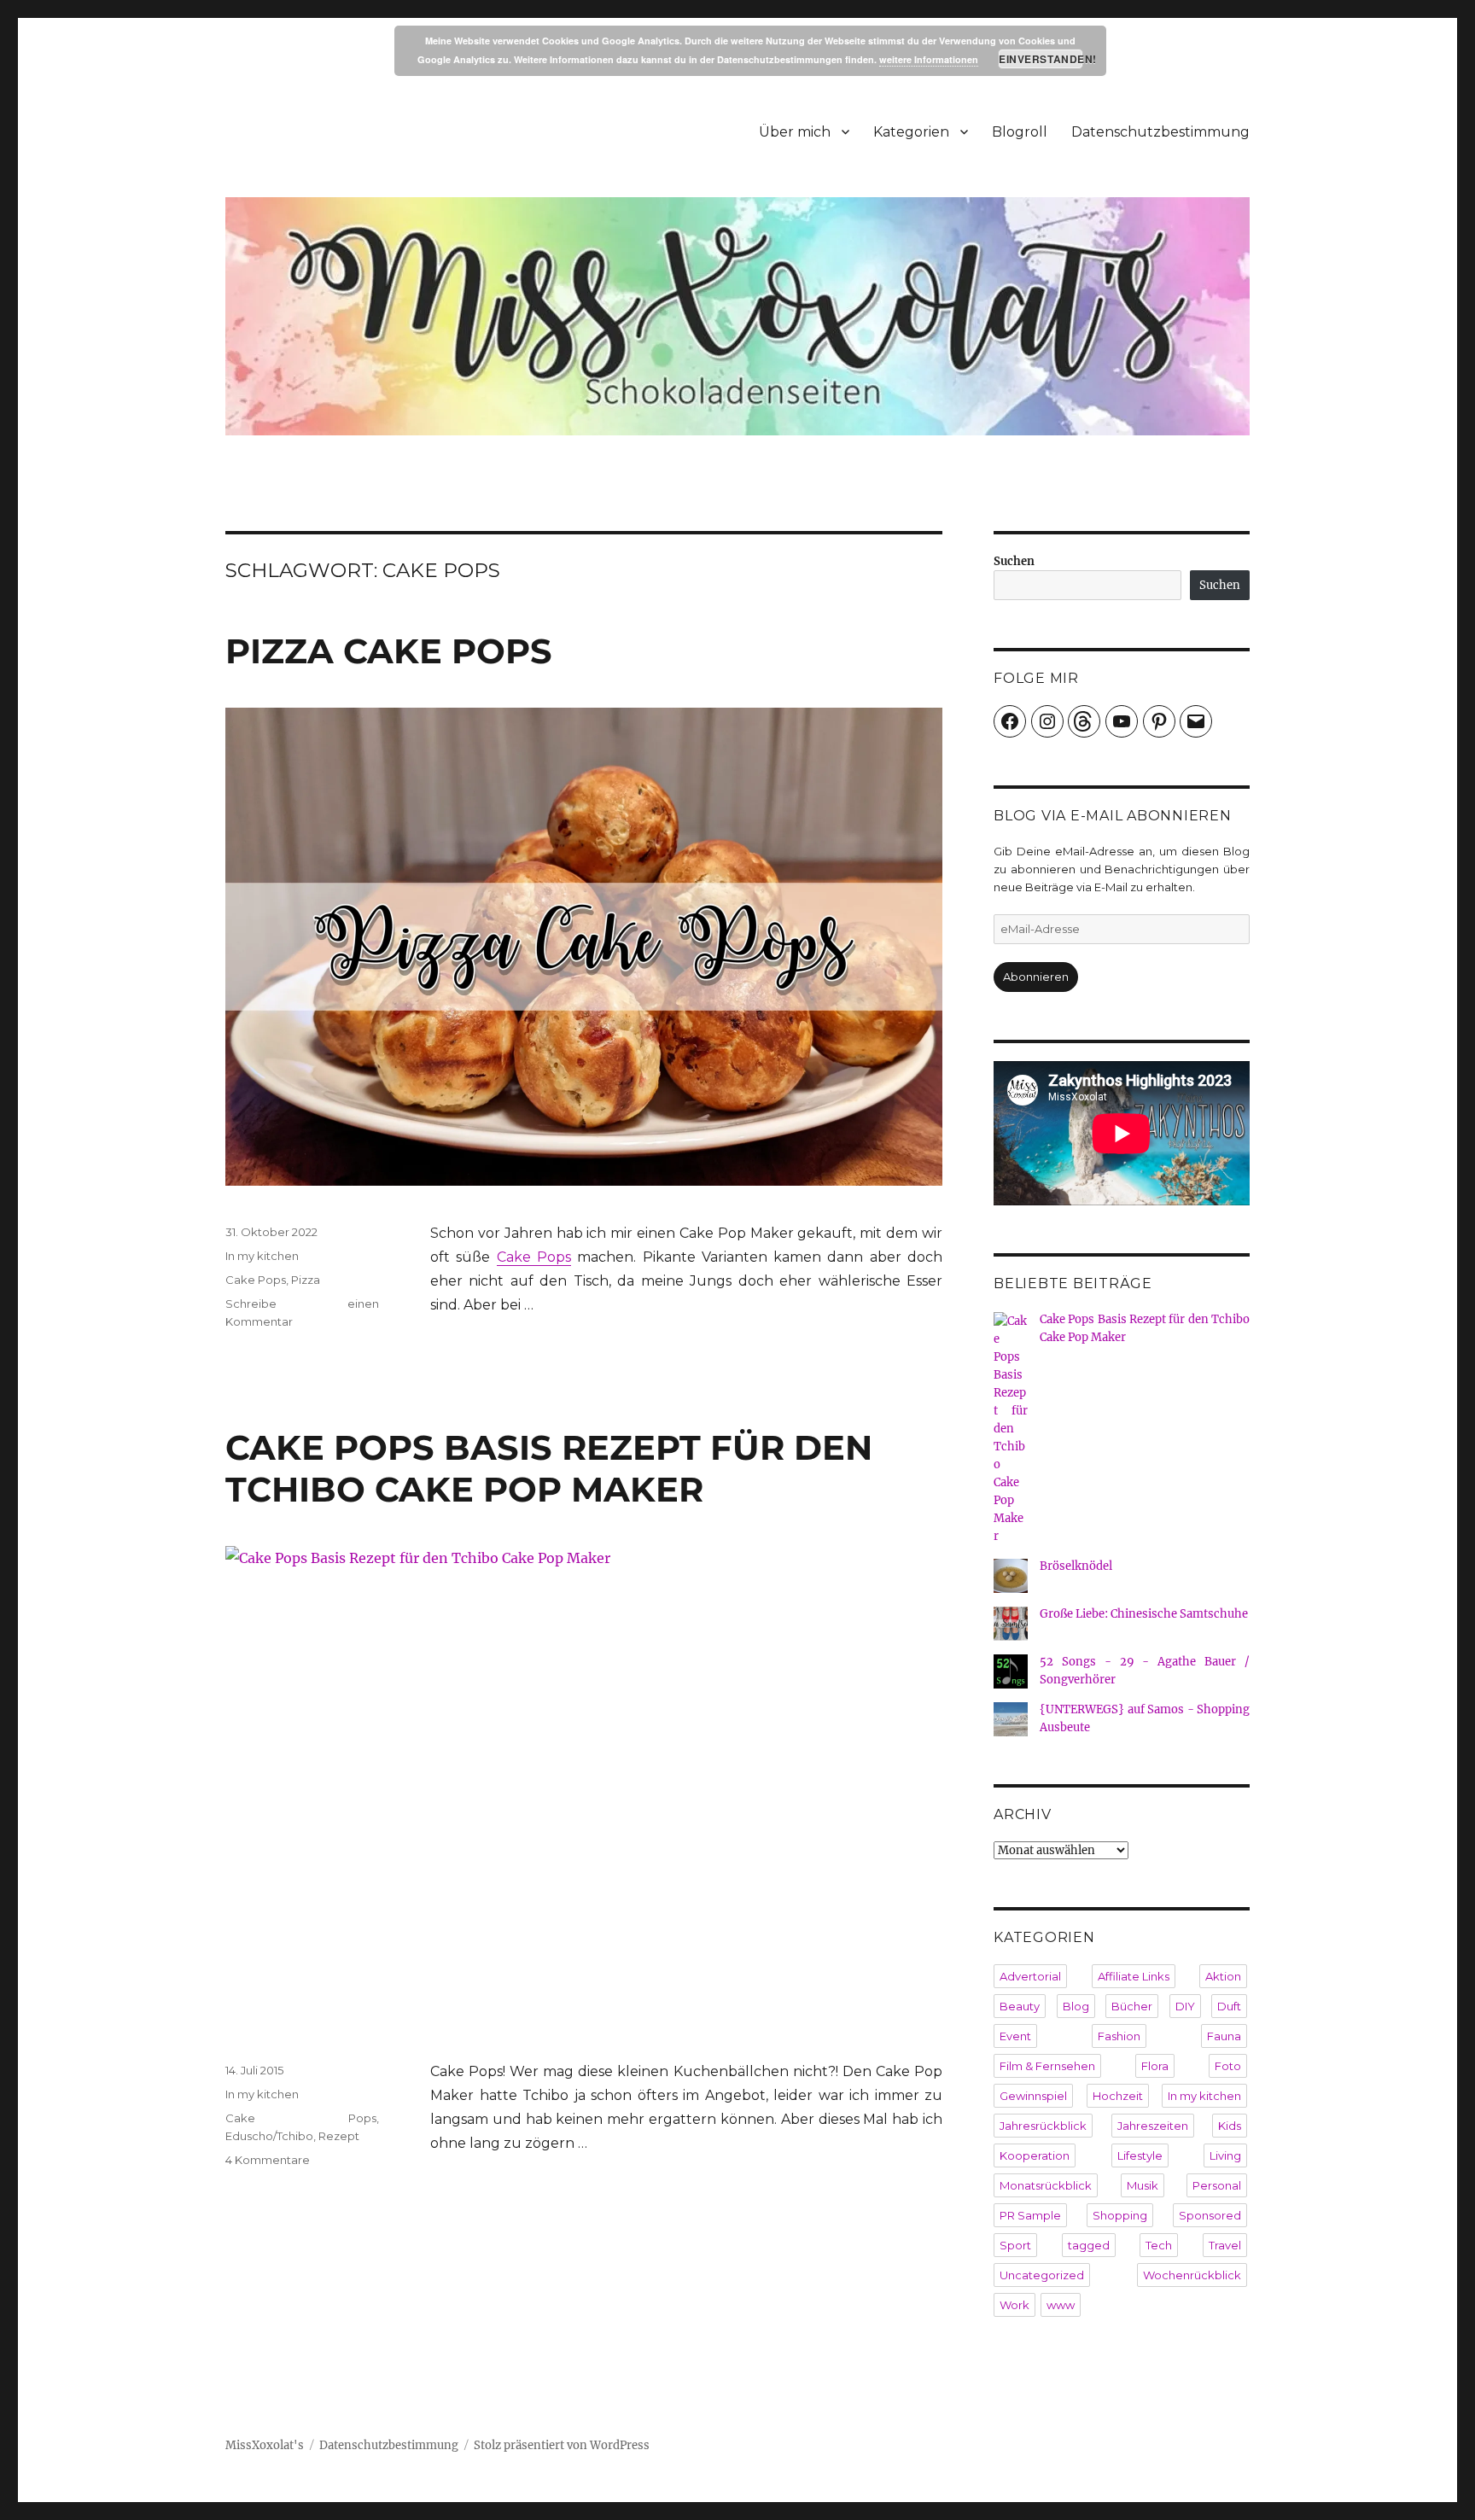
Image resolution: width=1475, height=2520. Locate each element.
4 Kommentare (268, 2160)
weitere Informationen (929, 59)
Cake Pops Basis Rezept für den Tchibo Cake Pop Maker (549, 1468)
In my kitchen (262, 1256)
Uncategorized (1042, 2275)
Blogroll (1020, 132)
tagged (1089, 2245)
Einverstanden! (1041, 59)
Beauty (1020, 2006)
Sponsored (1210, 2215)
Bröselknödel (1076, 1566)
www (1061, 2305)
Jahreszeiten (1153, 2126)
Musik (1143, 2185)
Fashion (1119, 2036)
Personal (1217, 2185)
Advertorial (1030, 1976)
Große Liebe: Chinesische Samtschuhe (1144, 1614)
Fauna (1224, 2036)
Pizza (306, 1280)
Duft (1229, 2006)
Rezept (339, 2136)
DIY (1185, 2006)
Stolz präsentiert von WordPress (562, 2445)
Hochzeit (1118, 2096)
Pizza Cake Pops (389, 651)
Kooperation (1035, 2155)
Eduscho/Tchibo (269, 2136)
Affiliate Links (1134, 1976)
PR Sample (1030, 2215)
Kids (1230, 2126)
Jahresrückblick (1043, 2126)
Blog (1076, 2006)
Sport (1015, 2245)
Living (1225, 2155)
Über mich (795, 132)
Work (1014, 2305)
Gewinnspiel (1033, 2096)
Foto (1228, 2066)
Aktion (1223, 1976)
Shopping (1120, 2215)
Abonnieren (1036, 977)
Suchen (1014, 561)
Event (1015, 2036)
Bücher (1132, 2006)
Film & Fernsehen (1047, 2066)
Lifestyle (1140, 2155)
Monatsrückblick (1046, 2185)
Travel (1225, 2245)
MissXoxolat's (265, 2445)
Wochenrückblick (1192, 2275)
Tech (1159, 2245)
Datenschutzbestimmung (1160, 132)
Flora (1155, 2066)
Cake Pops (534, 1257)
